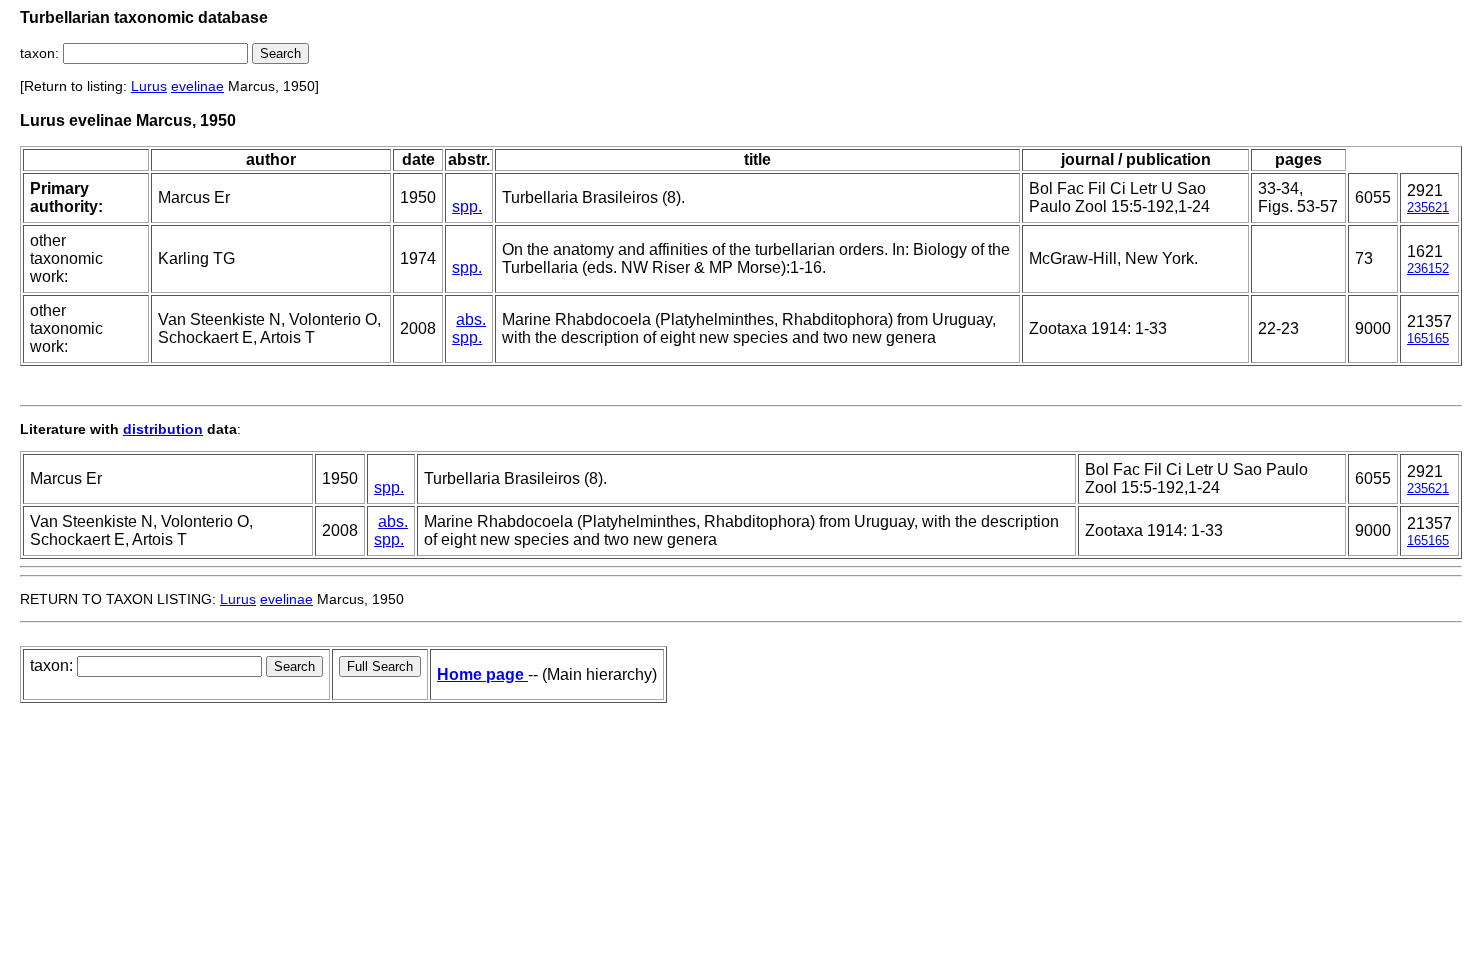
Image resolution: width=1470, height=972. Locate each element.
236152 (1428, 268)
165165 (1428, 338)
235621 (1428, 207)
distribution (163, 429)
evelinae (197, 86)
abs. (471, 319)
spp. (467, 206)
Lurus (149, 86)
